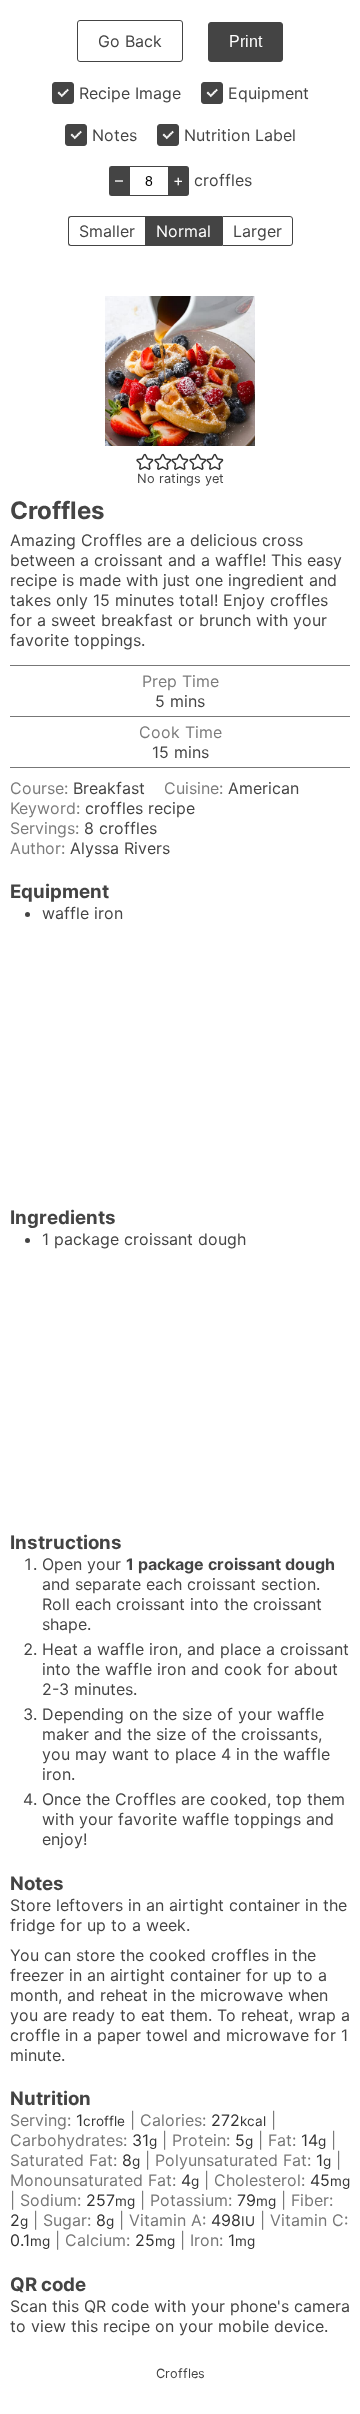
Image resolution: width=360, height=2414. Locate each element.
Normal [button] (183, 231)
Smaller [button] (107, 231)
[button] (145, 461)
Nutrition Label (240, 135)
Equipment (268, 93)
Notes (114, 135)
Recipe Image (130, 93)
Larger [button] (257, 231)
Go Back (130, 41)
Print (245, 41)
